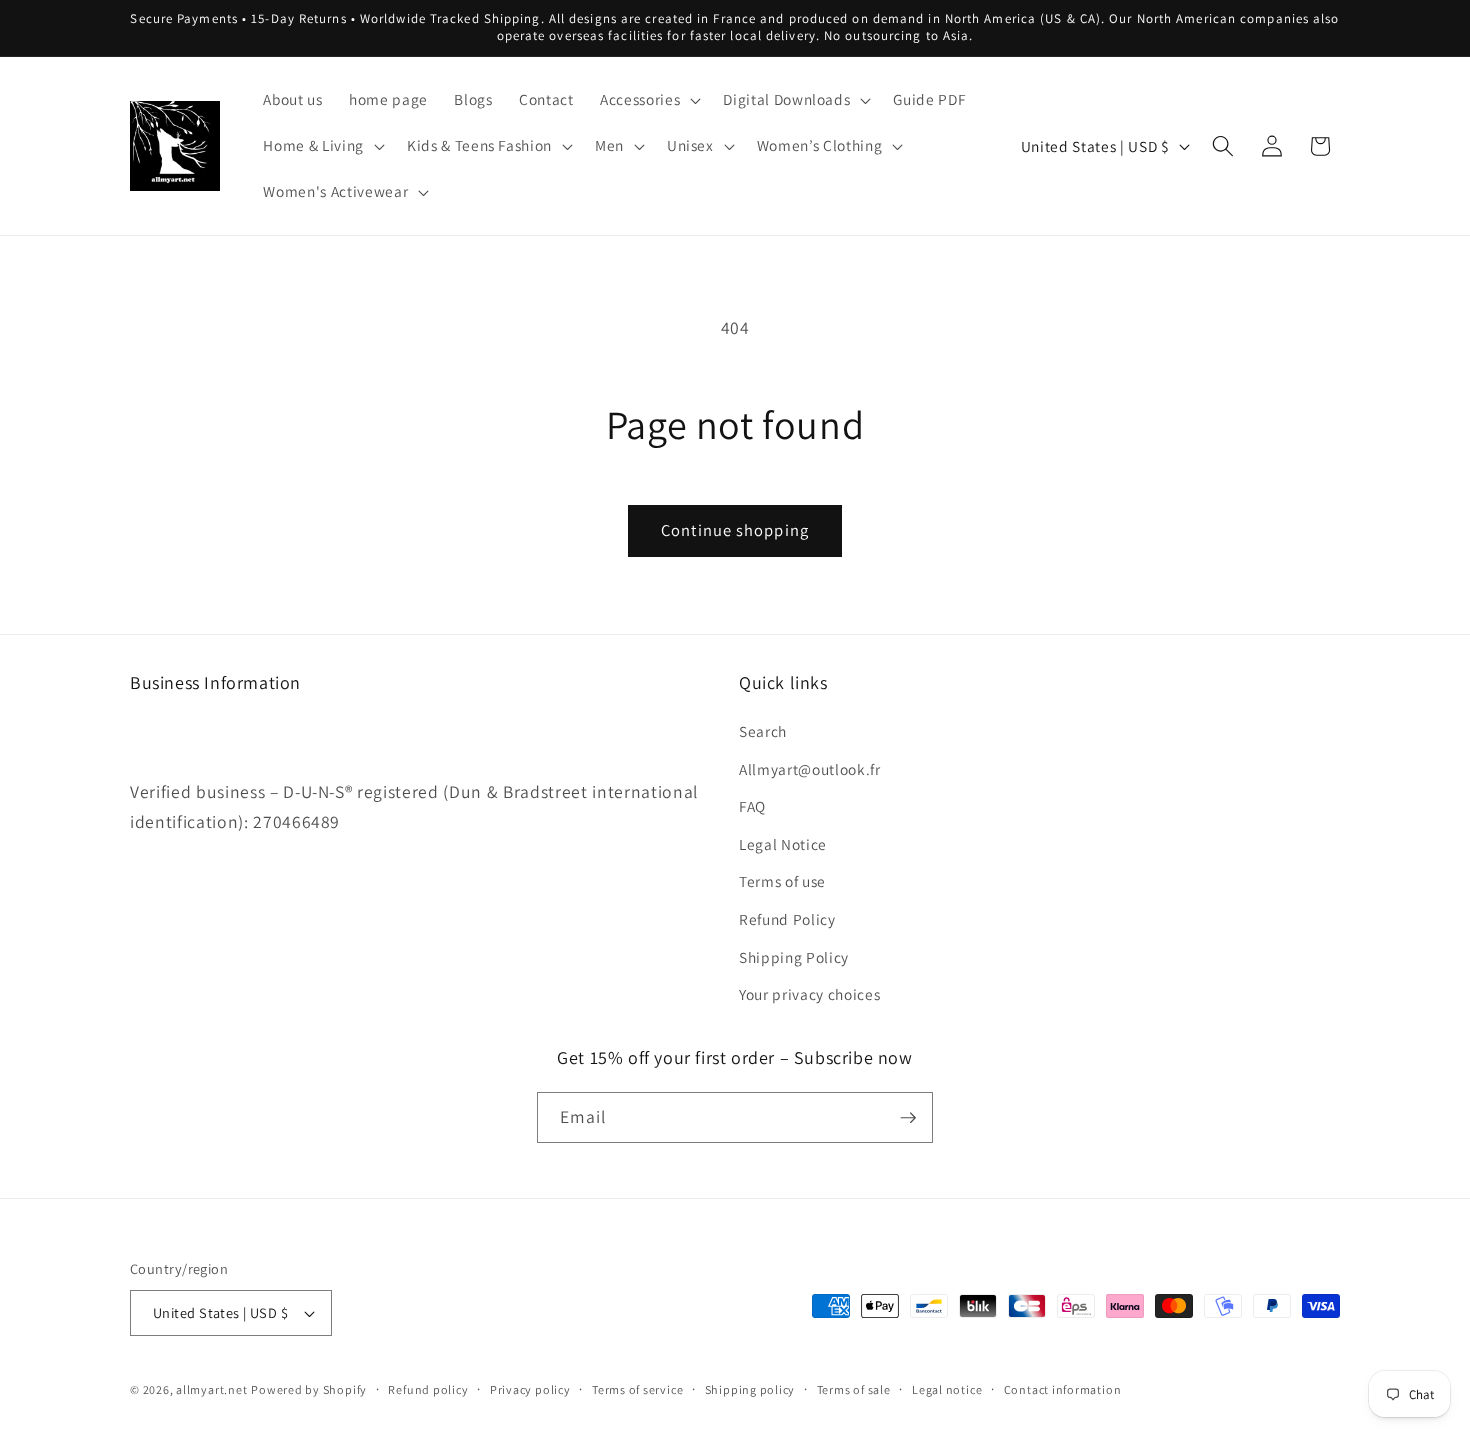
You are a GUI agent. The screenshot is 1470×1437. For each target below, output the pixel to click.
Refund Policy (787, 919)
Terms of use (782, 882)
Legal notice (947, 1389)
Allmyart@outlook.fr (810, 769)
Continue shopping (735, 530)
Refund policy (428, 1389)
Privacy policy (530, 1389)
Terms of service (637, 1389)
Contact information (1063, 1389)
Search (763, 731)
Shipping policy (750, 1389)
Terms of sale (854, 1389)
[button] (648, 100)
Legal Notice (783, 844)
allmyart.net (211, 1389)
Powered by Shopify (309, 1389)
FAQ (752, 806)
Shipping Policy (794, 957)
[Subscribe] (908, 1118)
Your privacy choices (809, 994)
